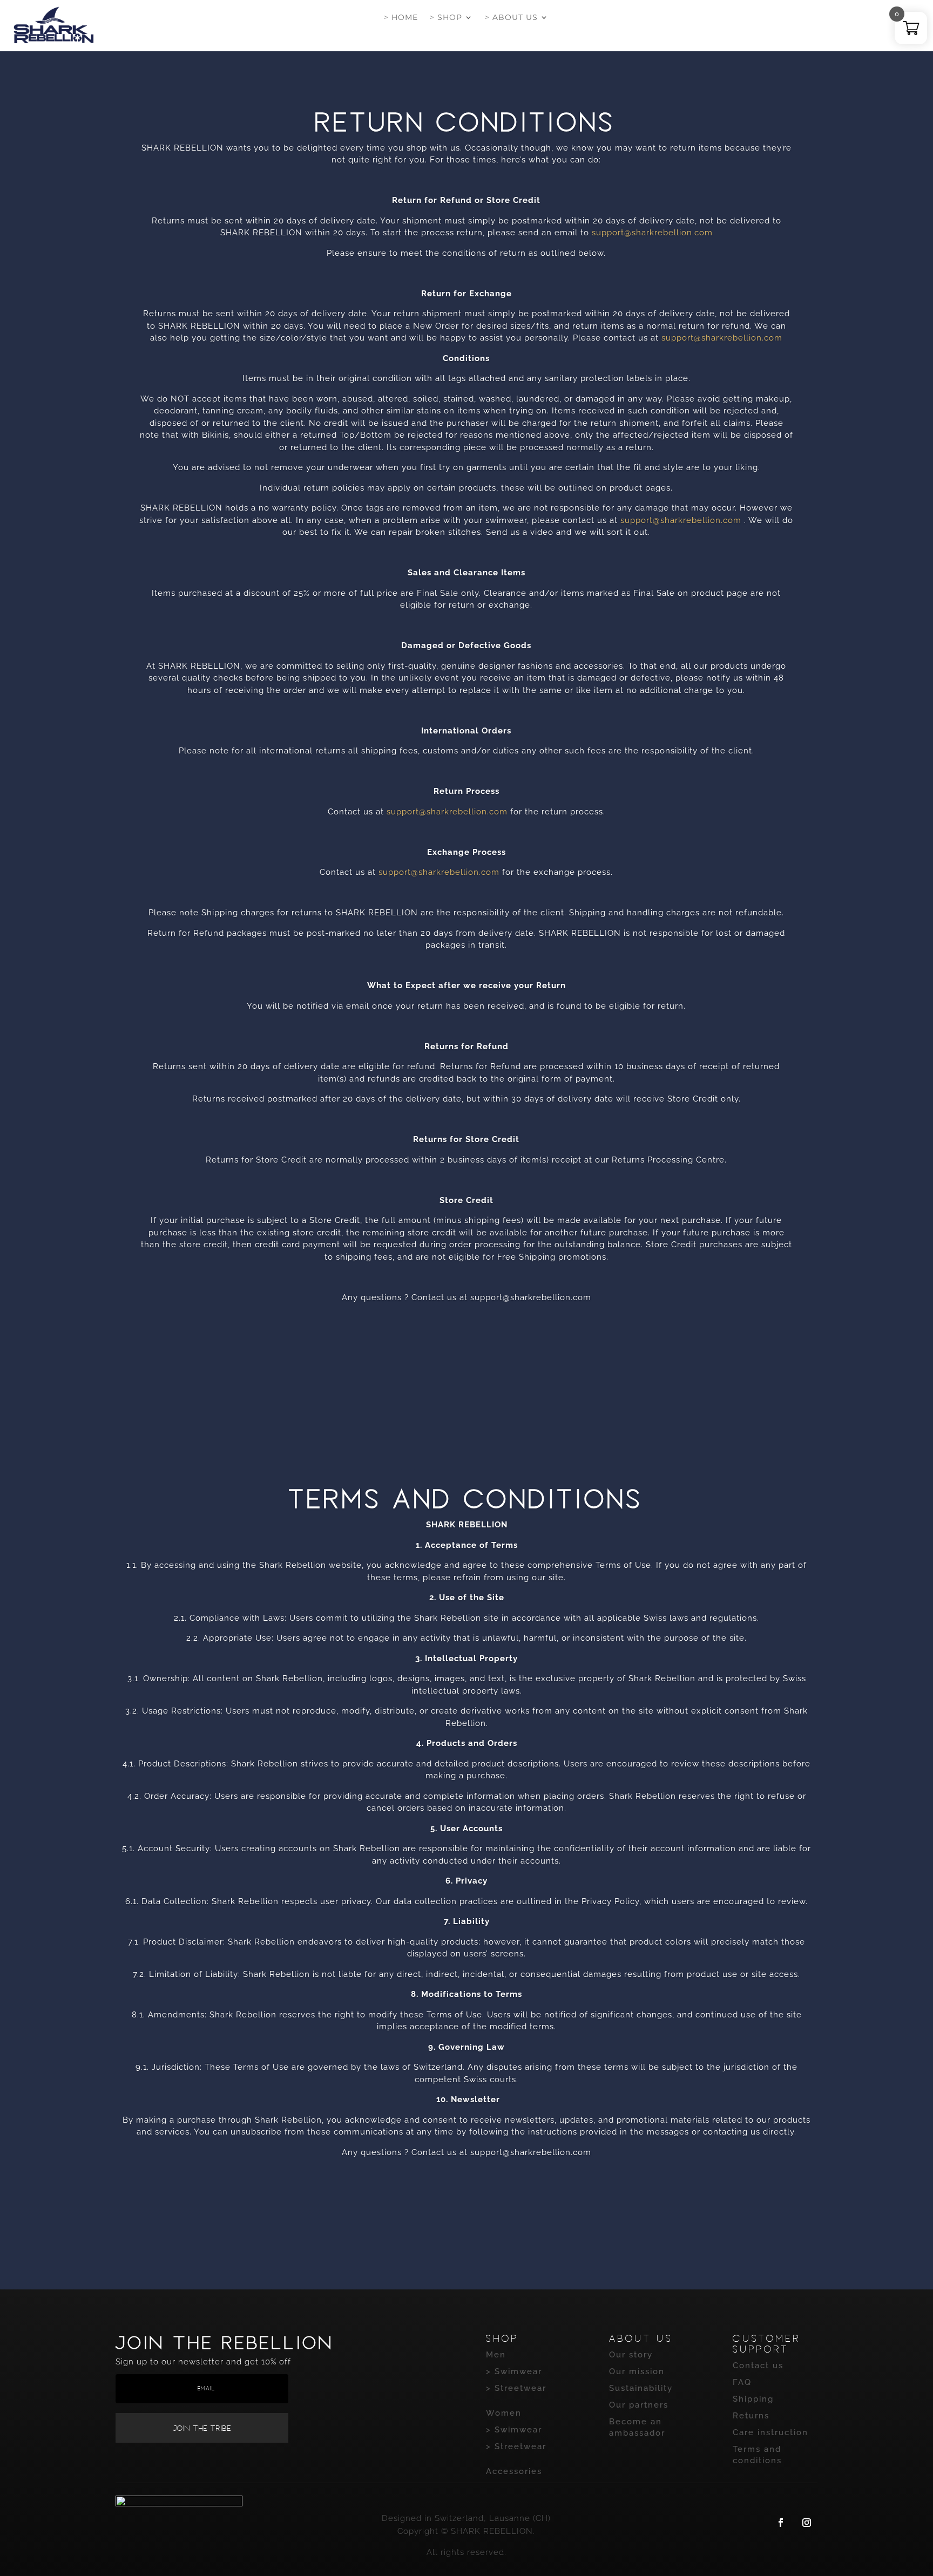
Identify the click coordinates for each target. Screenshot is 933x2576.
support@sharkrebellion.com (652, 233)
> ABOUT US (511, 18)
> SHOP (446, 18)
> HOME (401, 18)
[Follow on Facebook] (781, 2523)
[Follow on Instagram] (807, 2523)
